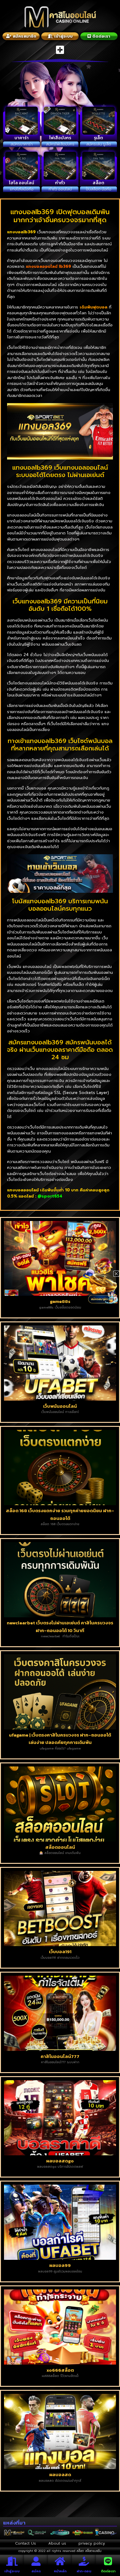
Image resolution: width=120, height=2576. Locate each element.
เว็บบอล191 (60, 1951)
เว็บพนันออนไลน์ (60, 1406)
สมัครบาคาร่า (22, 144)
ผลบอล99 (60, 2265)
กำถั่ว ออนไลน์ (60, 189)
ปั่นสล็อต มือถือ (99, 189)
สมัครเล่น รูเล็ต (99, 144)
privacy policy (92, 2543)
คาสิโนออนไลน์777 (60, 2056)
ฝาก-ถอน (84, 2571)
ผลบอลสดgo (60, 2161)
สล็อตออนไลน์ (60, 1847)
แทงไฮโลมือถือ (22, 189)
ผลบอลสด (60, 2474)
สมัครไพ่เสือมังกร (60, 144)
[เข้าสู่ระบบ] (12, 2561)
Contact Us (26, 2543)
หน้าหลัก (60, 2571)
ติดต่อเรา (108, 2571)
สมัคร (36, 2571)
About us (57, 2543)
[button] (60, 50)
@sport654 (50, 1196)
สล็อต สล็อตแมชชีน (89, 2551)
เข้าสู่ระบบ (12, 2571)
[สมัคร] (36, 2561)
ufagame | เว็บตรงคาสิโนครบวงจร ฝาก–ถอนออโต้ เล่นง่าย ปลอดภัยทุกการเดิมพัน (60, 1739)
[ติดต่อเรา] (108, 2561)
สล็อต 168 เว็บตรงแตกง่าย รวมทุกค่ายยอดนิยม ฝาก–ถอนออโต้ (60, 1514)
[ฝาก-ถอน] (84, 2561)
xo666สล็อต (60, 2370)
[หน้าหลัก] (60, 2561)
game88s (60, 1301)
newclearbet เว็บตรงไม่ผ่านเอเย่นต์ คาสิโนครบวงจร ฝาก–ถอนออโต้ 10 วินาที (60, 1627)
